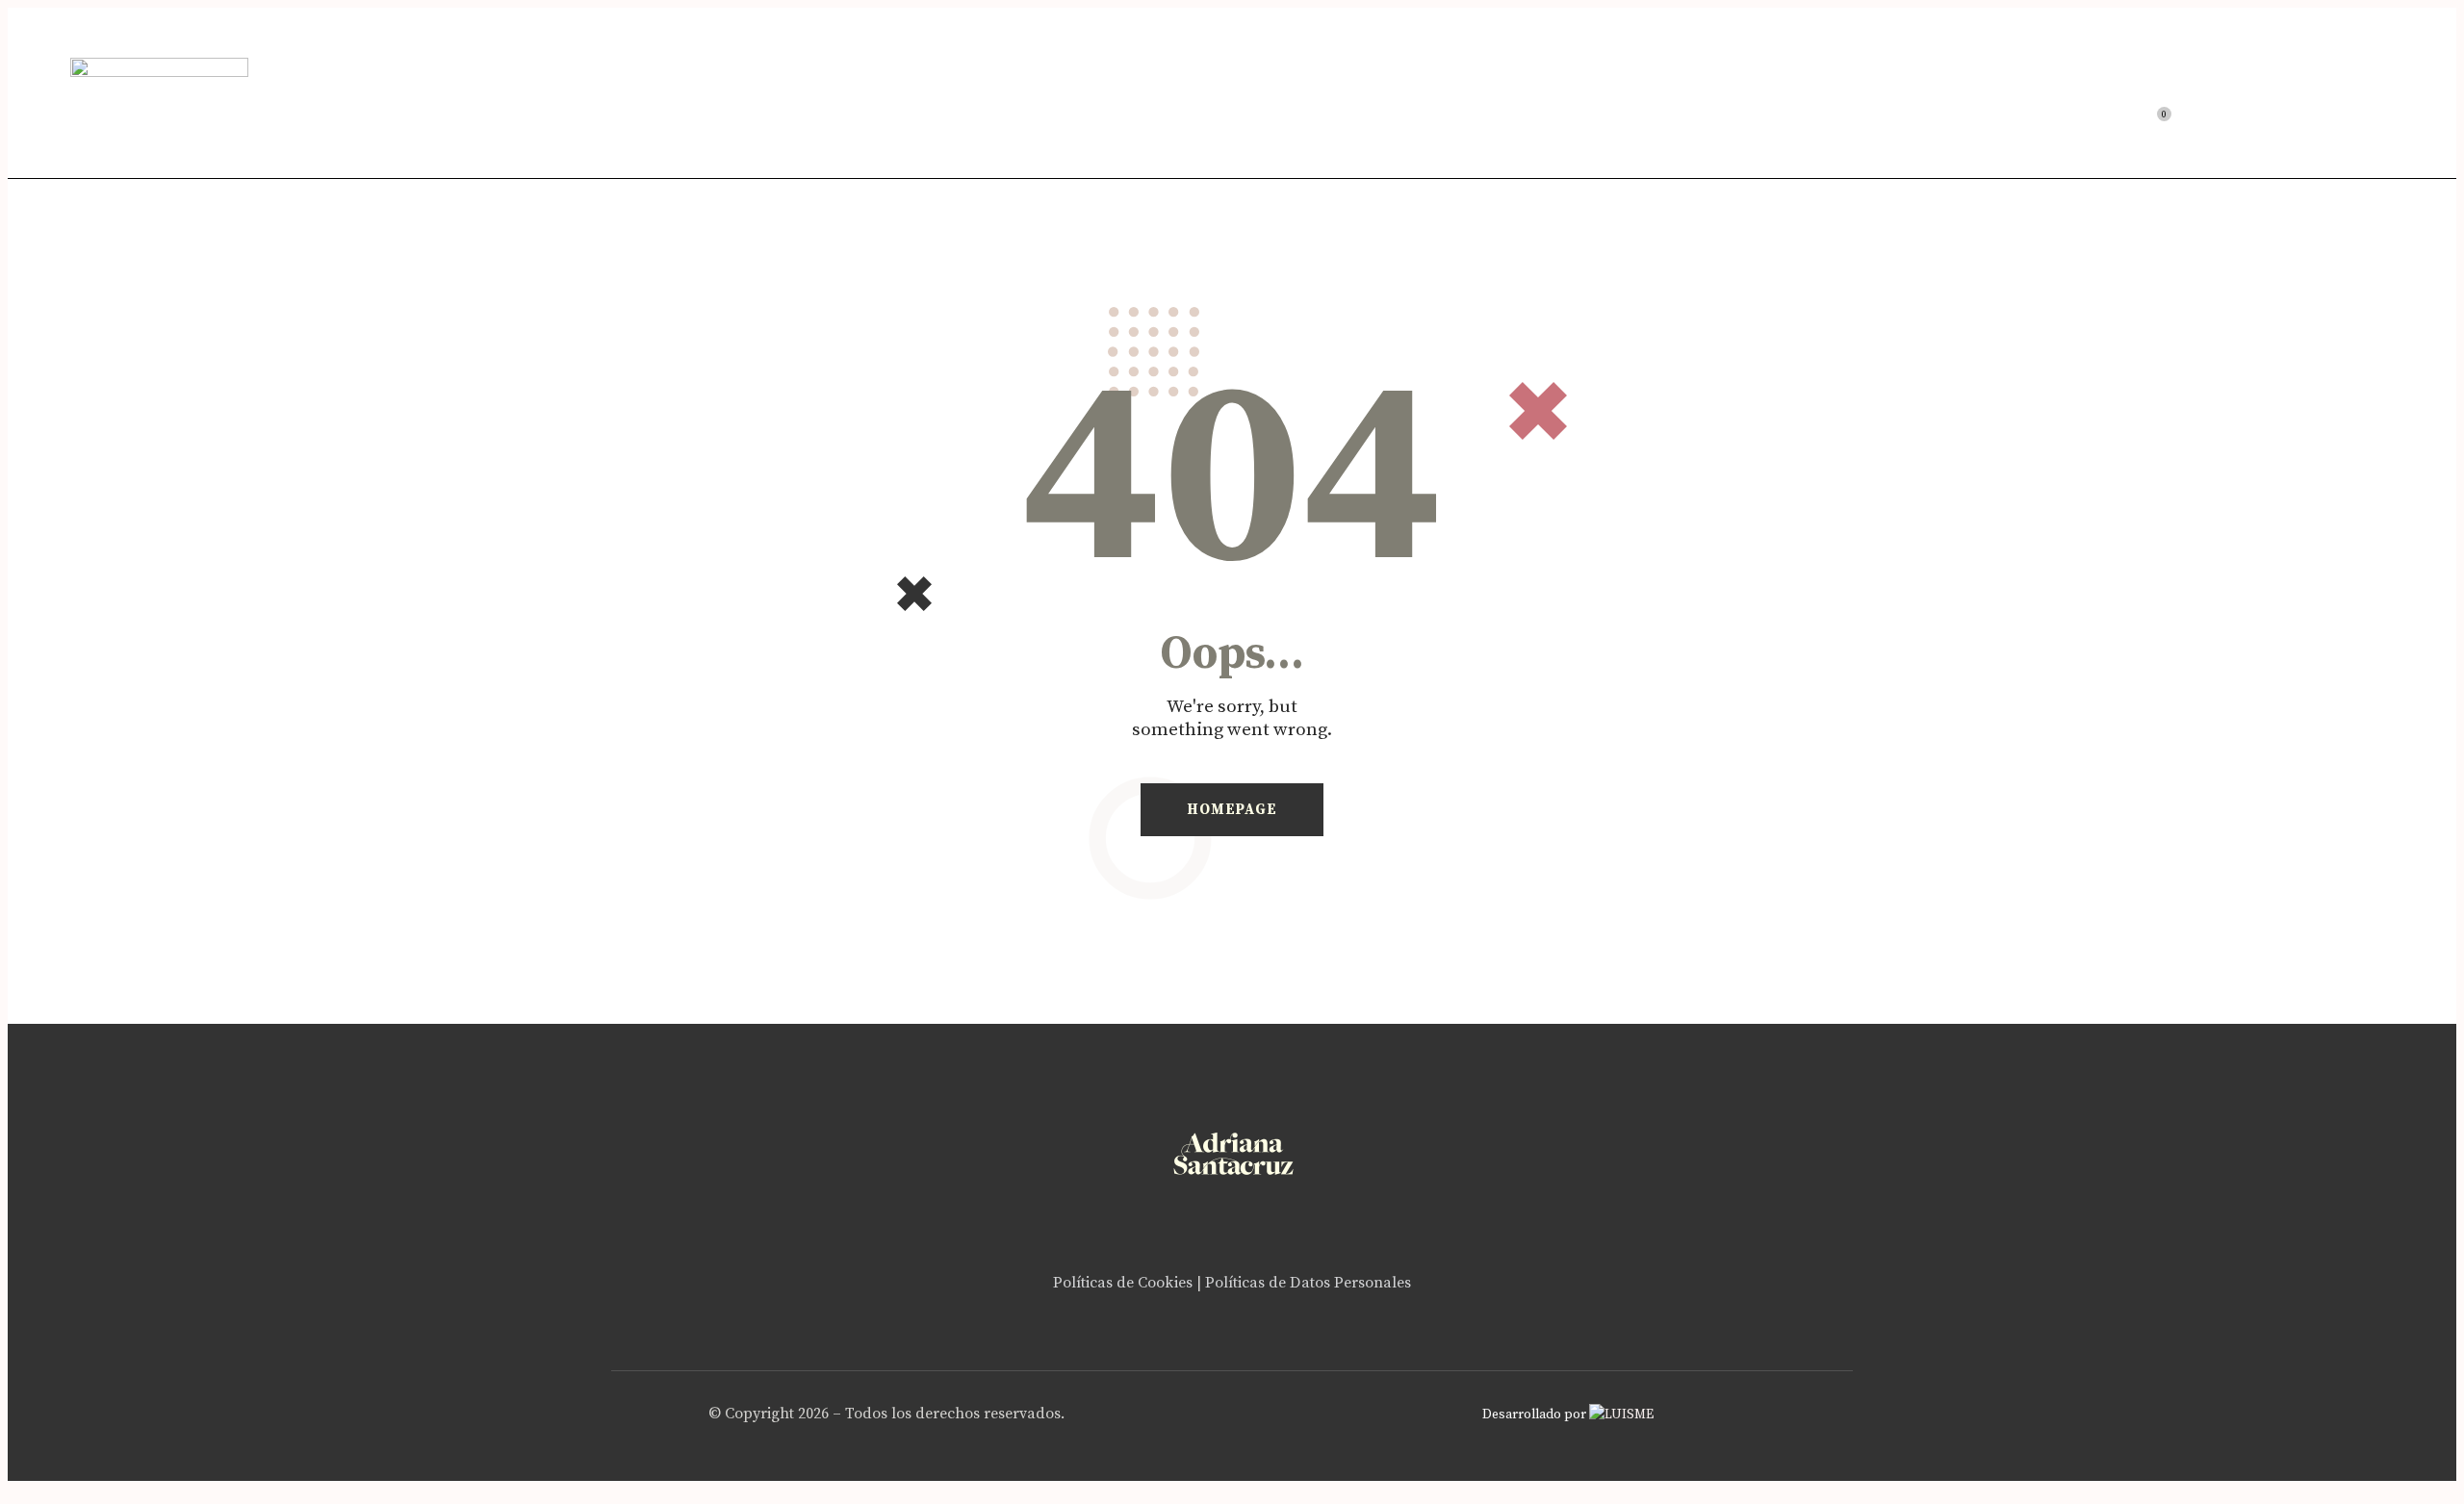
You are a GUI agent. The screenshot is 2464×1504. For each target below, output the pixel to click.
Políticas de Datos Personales (1308, 1283)
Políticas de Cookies (1123, 1283)
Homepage (1232, 810)
